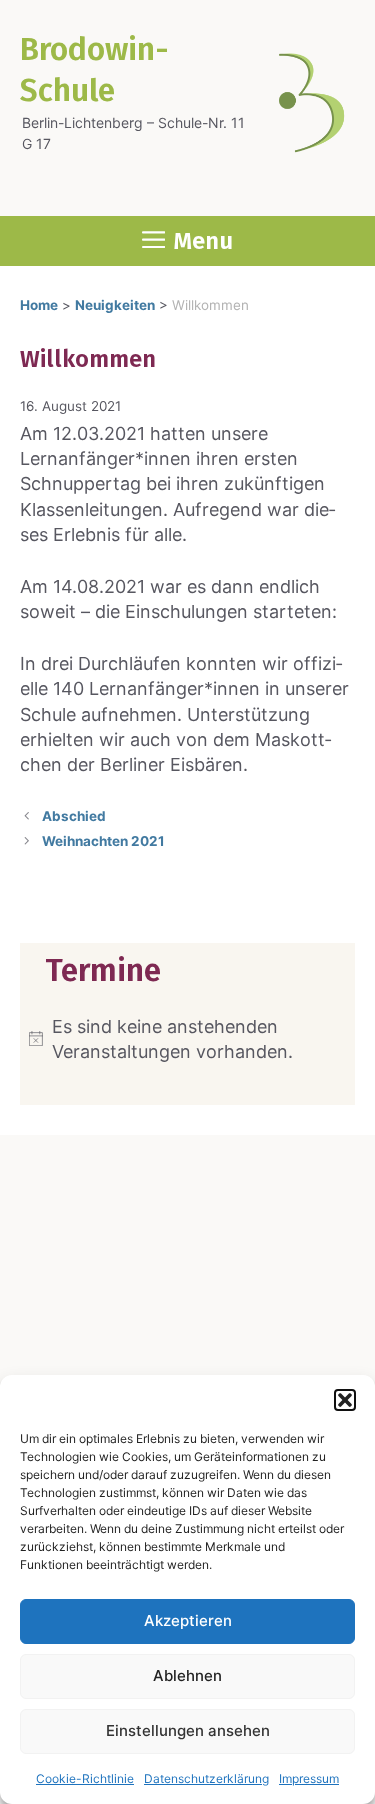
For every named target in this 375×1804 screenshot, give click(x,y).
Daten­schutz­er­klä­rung (206, 1778)
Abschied (74, 816)
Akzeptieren (188, 1620)
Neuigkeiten (115, 305)
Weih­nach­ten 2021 (103, 841)
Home (39, 305)
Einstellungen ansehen (188, 1730)
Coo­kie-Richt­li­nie (85, 1778)
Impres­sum (309, 1778)
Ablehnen (187, 1675)
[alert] (187, 1039)
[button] (345, 1400)
